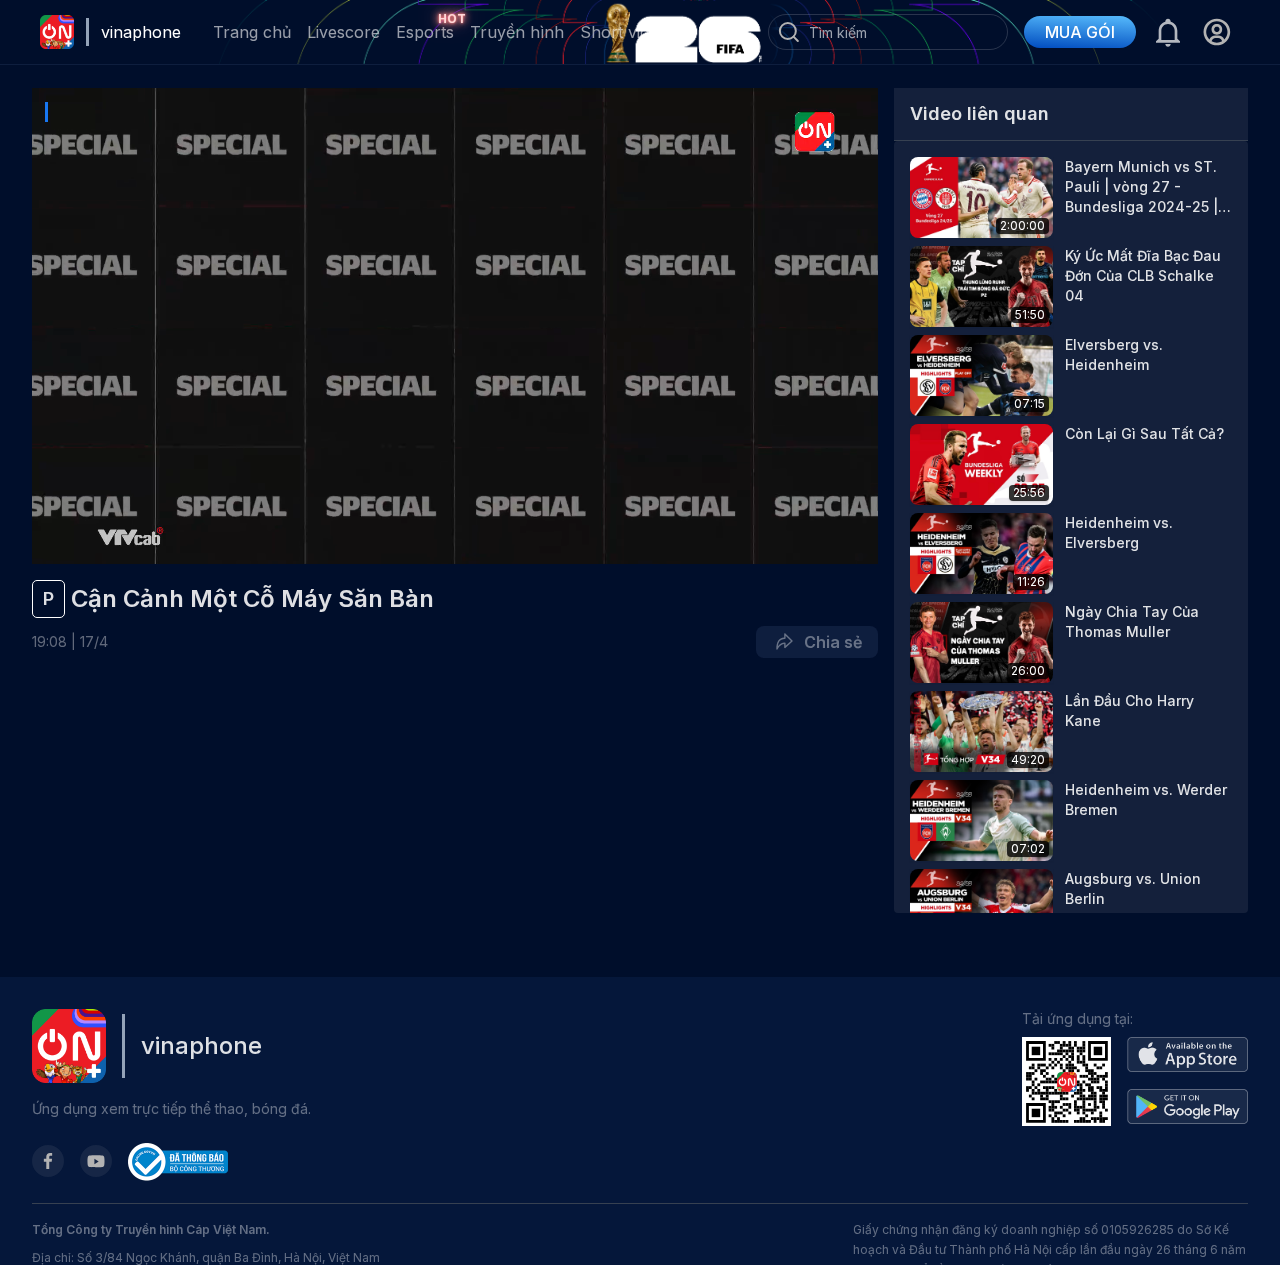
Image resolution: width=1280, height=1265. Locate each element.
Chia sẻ (829, 642)
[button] (1216, 32)
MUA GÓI (1080, 32)
